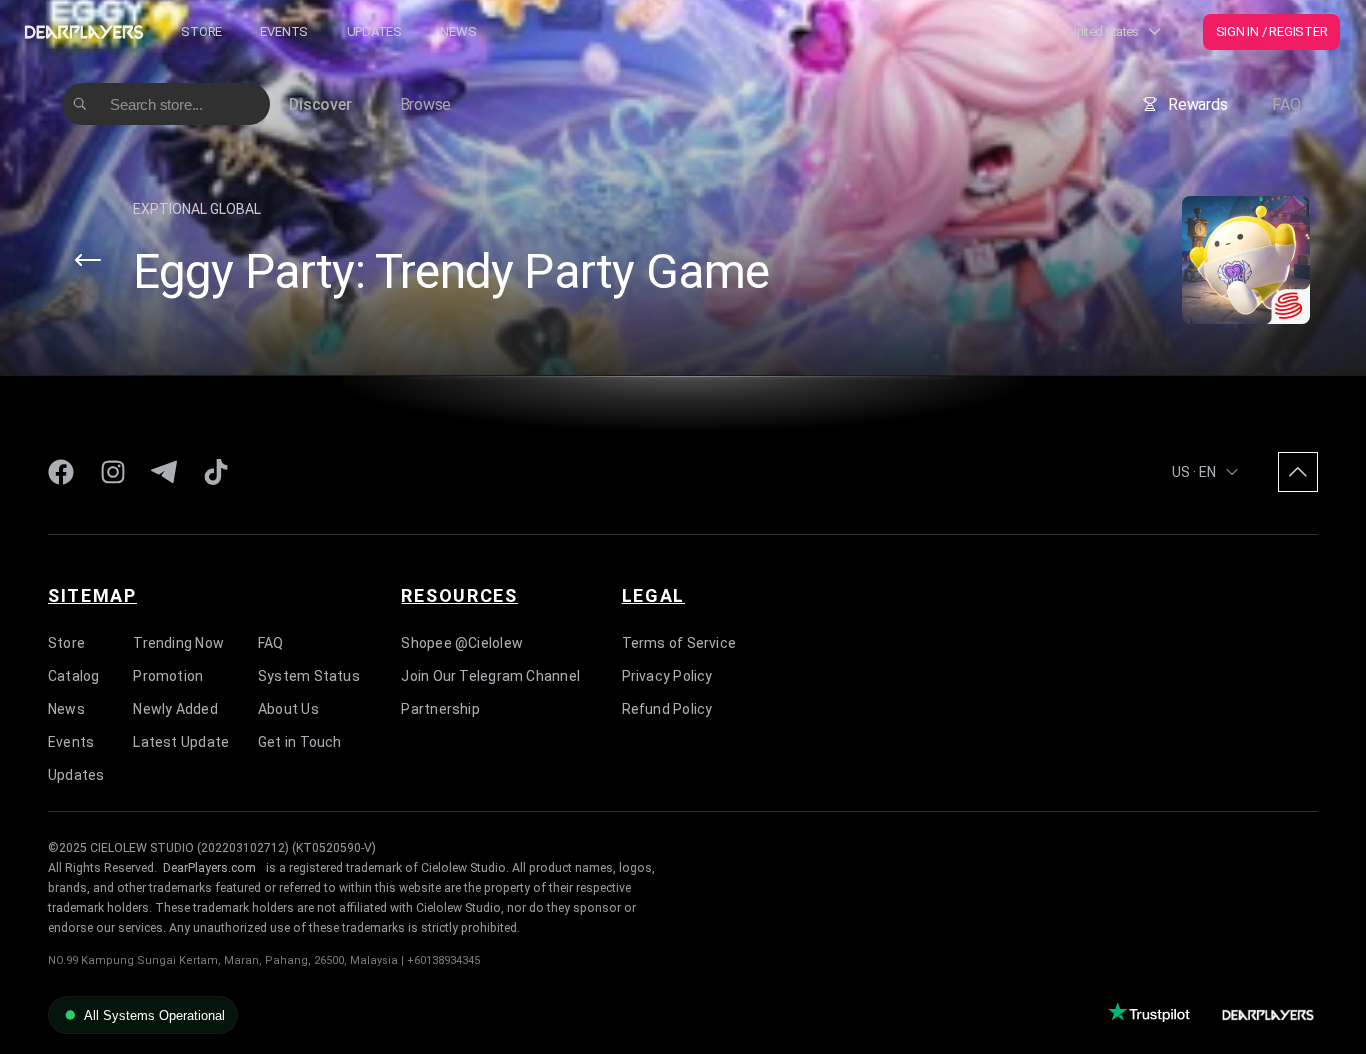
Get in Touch (300, 742)
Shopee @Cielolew (462, 643)
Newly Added (175, 709)
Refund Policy (667, 709)
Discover (320, 104)
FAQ (1286, 104)
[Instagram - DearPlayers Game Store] (113, 472)
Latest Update (181, 742)
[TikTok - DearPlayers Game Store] (216, 472)
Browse (426, 104)
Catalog (74, 676)
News (458, 31)
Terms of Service (679, 643)
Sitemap (92, 595)
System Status (309, 676)
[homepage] (84, 31)
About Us (288, 709)
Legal (654, 595)
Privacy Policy (667, 676)
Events (284, 31)
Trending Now (178, 643)
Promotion (168, 676)
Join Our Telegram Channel (490, 676)
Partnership (440, 709)
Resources (459, 595)
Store (201, 31)
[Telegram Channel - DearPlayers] (164, 472)
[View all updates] (88, 260)
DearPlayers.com (209, 868)
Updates (374, 31)
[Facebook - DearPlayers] (61, 472)
